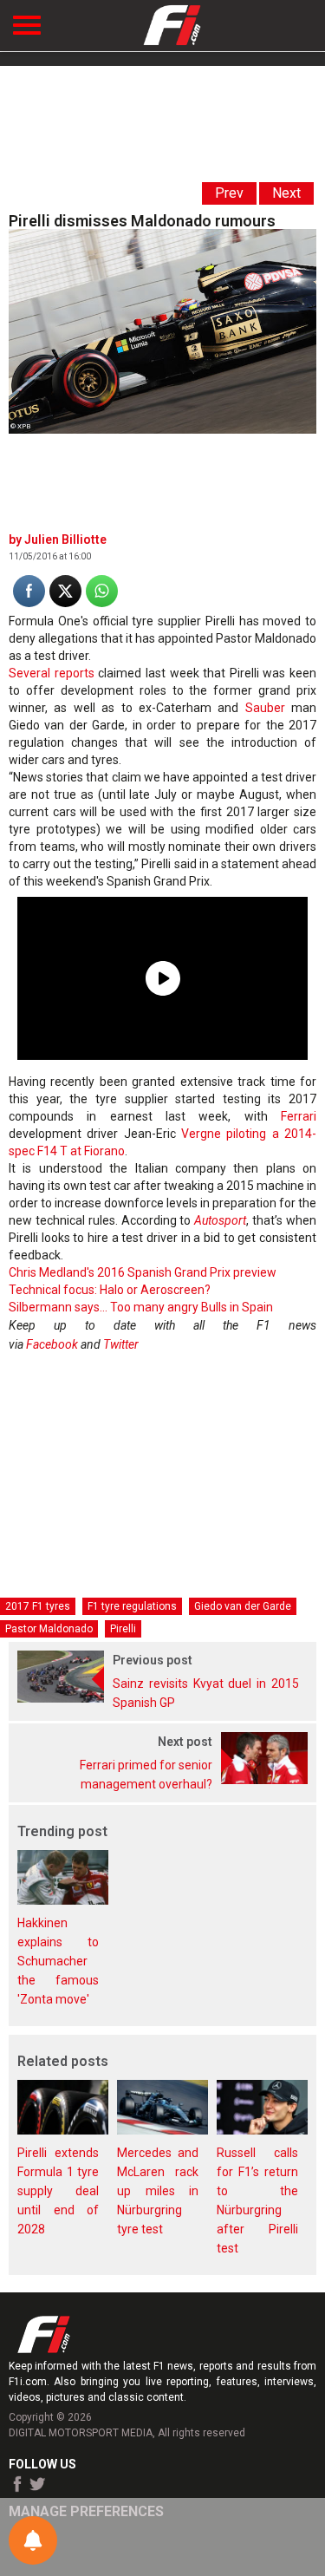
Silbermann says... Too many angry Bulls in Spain (141, 1307)
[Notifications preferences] (33, 2540)
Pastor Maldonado (49, 1629)
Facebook (52, 1344)
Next (286, 193)
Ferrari (299, 1116)
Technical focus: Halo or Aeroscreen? (110, 1290)
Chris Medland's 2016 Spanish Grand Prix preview (143, 1272)
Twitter (121, 1344)
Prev (229, 193)
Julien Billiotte (65, 539)
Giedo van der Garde (243, 1606)
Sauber (265, 708)
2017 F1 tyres (38, 1606)
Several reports (52, 673)
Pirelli (123, 1629)
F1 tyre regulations (132, 1606)
